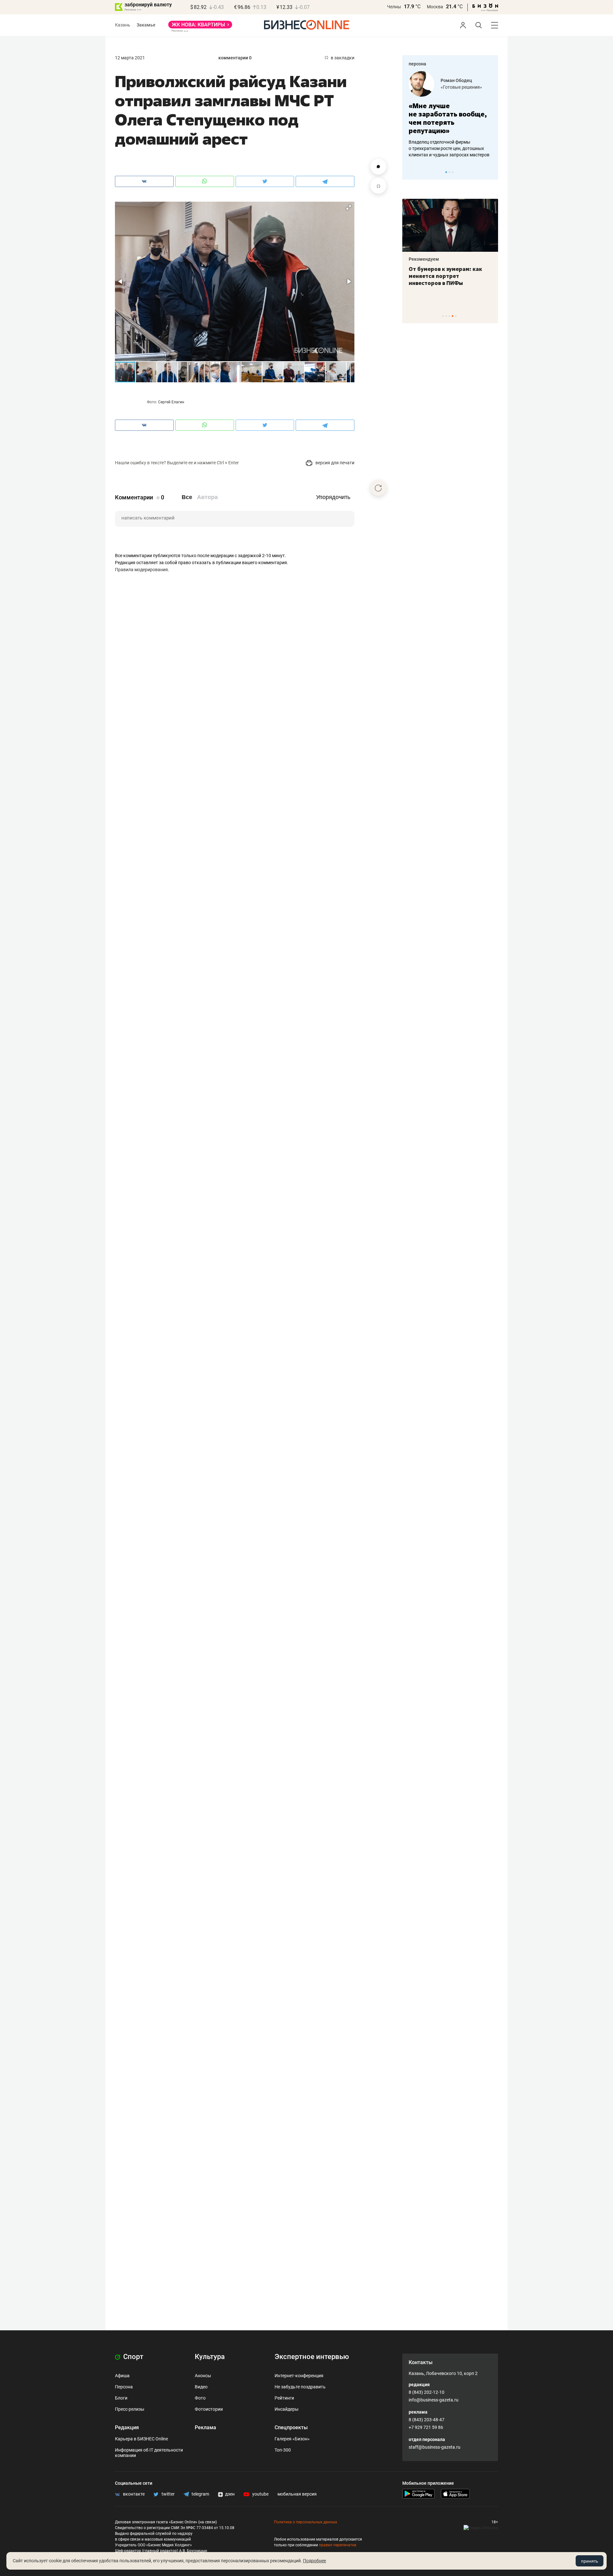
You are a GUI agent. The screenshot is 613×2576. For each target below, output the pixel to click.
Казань (123, 25)
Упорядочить (333, 497)
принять (590, 2561)
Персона (124, 2387)
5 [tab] (456, 316)
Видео (201, 2387)
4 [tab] (453, 316)
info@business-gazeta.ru (434, 2400)
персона (417, 64)
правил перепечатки (338, 2545)
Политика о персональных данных (306, 2522)
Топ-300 (283, 2450)
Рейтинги (284, 2398)
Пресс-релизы (130, 2409)
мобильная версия (297, 2494)
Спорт (132, 2357)
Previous (411, 172)
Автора (207, 497)
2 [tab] (449, 172)
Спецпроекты (291, 2427)
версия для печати (334, 463)
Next (491, 172)
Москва (435, 7)
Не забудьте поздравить (300, 2387)
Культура (210, 2357)
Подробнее (314, 2561)
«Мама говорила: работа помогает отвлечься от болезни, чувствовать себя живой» (450, 118)
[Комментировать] (378, 167)
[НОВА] (200, 27)
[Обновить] (378, 488)
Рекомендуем (424, 259)
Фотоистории (209, 2409)
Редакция (127, 2427)
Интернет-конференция (299, 2376)
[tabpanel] (450, 115)
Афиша (122, 2376)
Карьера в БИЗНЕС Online (141, 2439)
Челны (394, 7)
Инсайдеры (287, 2409)
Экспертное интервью (312, 2357)
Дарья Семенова (459, 80)
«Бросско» (452, 87)
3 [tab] (453, 172)
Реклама (205, 2427)
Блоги (121, 2398)
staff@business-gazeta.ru (435, 2447)
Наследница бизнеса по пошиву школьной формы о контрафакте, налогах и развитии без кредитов (444, 148)
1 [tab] (446, 172)
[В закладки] (378, 186)
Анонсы (203, 2376)
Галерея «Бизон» (292, 2439)
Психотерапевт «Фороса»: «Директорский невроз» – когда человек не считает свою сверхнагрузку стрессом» (445, 283)
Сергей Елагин (171, 402)
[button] (349, 207)
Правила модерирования (141, 570)
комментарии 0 (235, 58)
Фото (200, 2398)
